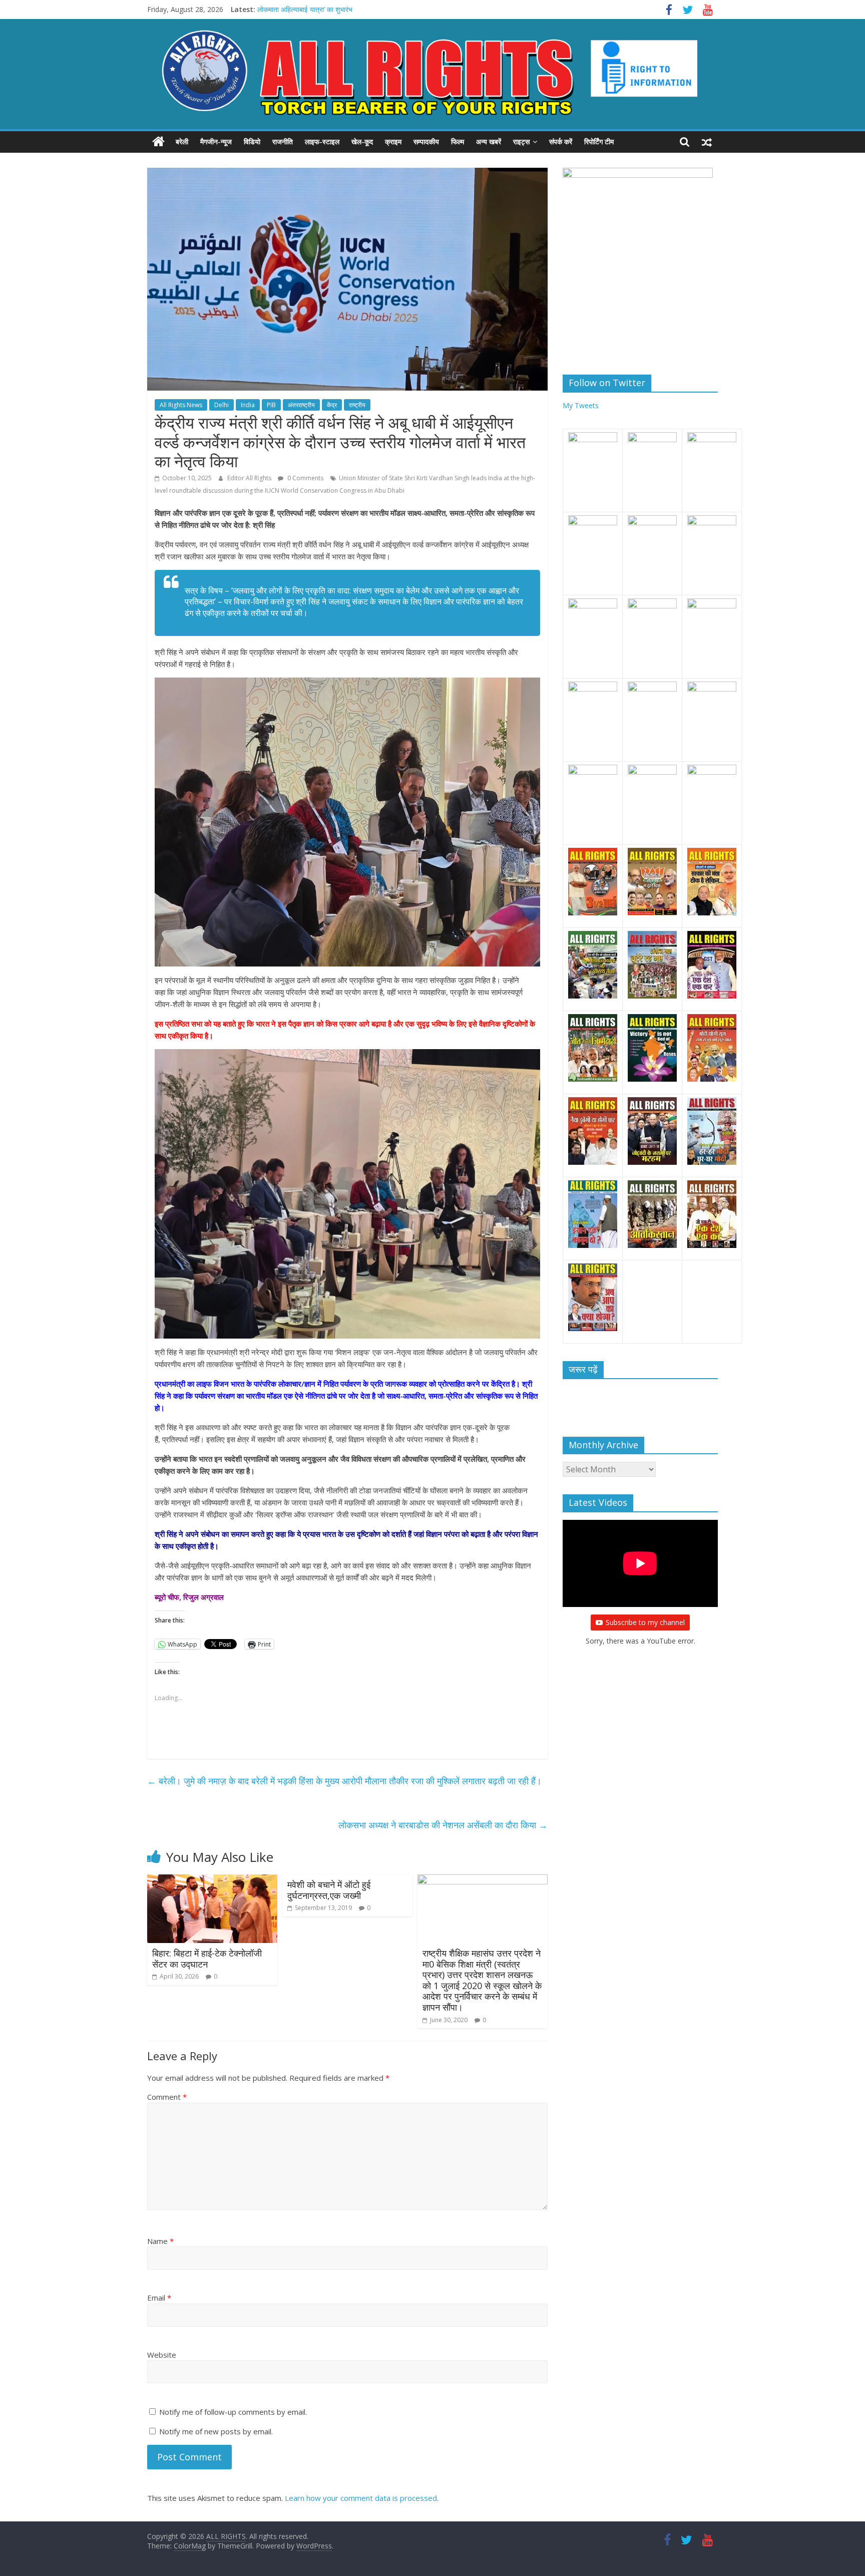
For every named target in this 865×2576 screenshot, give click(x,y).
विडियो (252, 141)
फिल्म (458, 141)
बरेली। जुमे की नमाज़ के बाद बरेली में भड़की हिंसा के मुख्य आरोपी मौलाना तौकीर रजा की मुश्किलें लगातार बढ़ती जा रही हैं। (344, 1781)
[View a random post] (707, 142)
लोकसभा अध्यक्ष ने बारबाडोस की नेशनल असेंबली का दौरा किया (443, 1825)
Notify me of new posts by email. (216, 2431)
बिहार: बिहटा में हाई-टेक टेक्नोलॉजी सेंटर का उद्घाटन (207, 1959)
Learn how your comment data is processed (361, 2498)
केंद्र (332, 405)
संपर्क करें (561, 141)
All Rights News (181, 405)
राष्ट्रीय (357, 405)
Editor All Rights (250, 478)
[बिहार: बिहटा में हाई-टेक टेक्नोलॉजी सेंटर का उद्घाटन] (212, 1880)
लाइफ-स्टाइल (322, 141)
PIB (271, 405)
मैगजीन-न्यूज (216, 141)
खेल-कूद (362, 141)
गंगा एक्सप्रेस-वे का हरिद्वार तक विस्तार (305, 9)
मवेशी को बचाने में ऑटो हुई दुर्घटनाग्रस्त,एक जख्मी (329, 1890)
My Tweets (581, 405)
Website (162, 2355)
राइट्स (521, 141)
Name (160, 2241)
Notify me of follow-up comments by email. (233, 2412)
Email (159, 2298)
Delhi (222, 405)
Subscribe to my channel (645, 1622)
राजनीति (283, 141)
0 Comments (305, 478)
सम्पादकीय (426, 141)
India (248, 405)
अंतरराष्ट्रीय (301, 405)
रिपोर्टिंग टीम (599, 141)
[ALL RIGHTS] (158, 142)
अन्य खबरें (489, 141)
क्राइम (393, 141)
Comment (167, 2097)
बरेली (182, 141)
